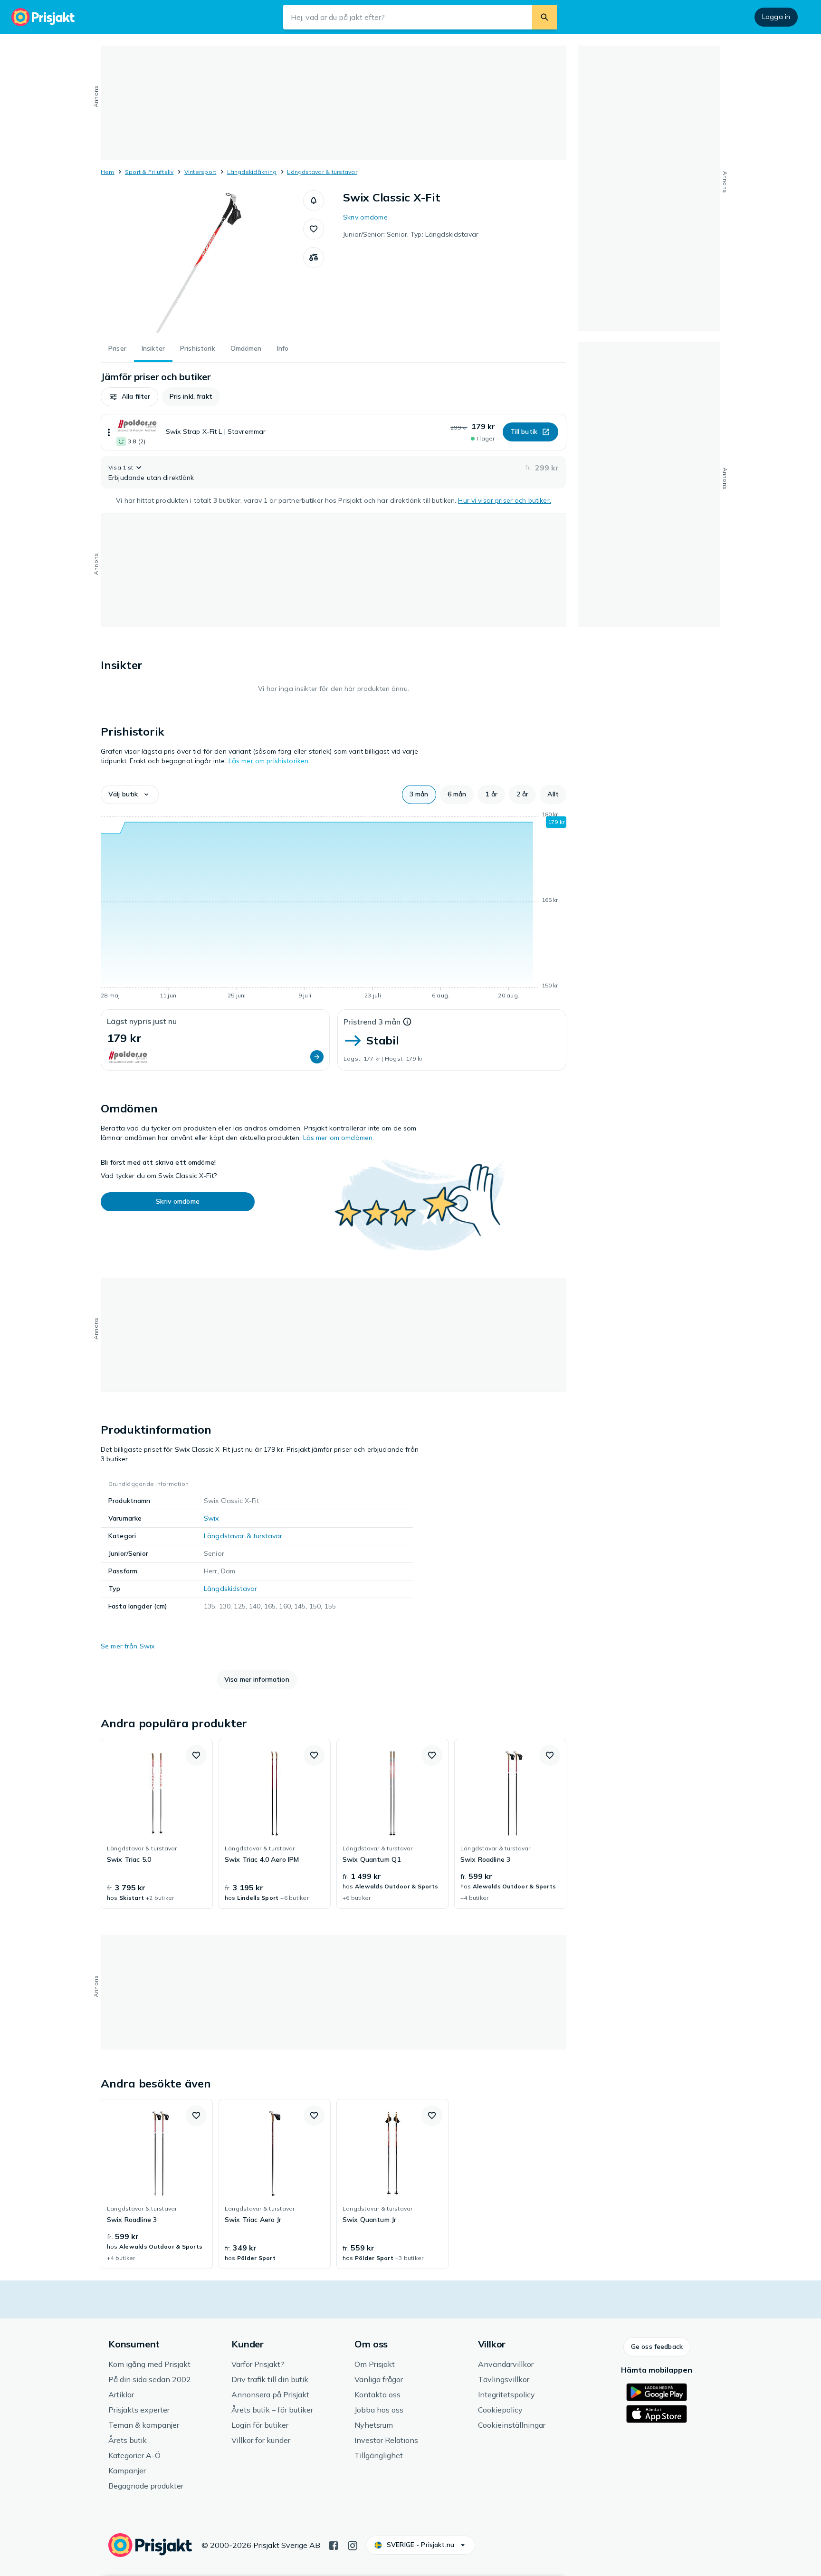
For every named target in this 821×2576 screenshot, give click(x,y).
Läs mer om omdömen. (339, 1138)
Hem (108, 172)
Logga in (776, 17)
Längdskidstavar (230, 1589)
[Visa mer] (109, 432)
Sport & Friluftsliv (149, 172)
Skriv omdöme (365, 217)
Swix (211, 1518)
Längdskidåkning (252, 172)
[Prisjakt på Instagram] (353, 2545)
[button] (314, 201)
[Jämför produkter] (314, 258)
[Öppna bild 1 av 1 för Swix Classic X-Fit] (202, 261)
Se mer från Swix (128, 1646)
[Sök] (544, 17)
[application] (334, 907)
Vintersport (200, 172)
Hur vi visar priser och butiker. (504, 500)
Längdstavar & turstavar (322, 172)
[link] (157, 1824)
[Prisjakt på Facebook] (334, 2545)
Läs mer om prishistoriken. (269, 761)
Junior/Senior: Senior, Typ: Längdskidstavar (411, 234)
